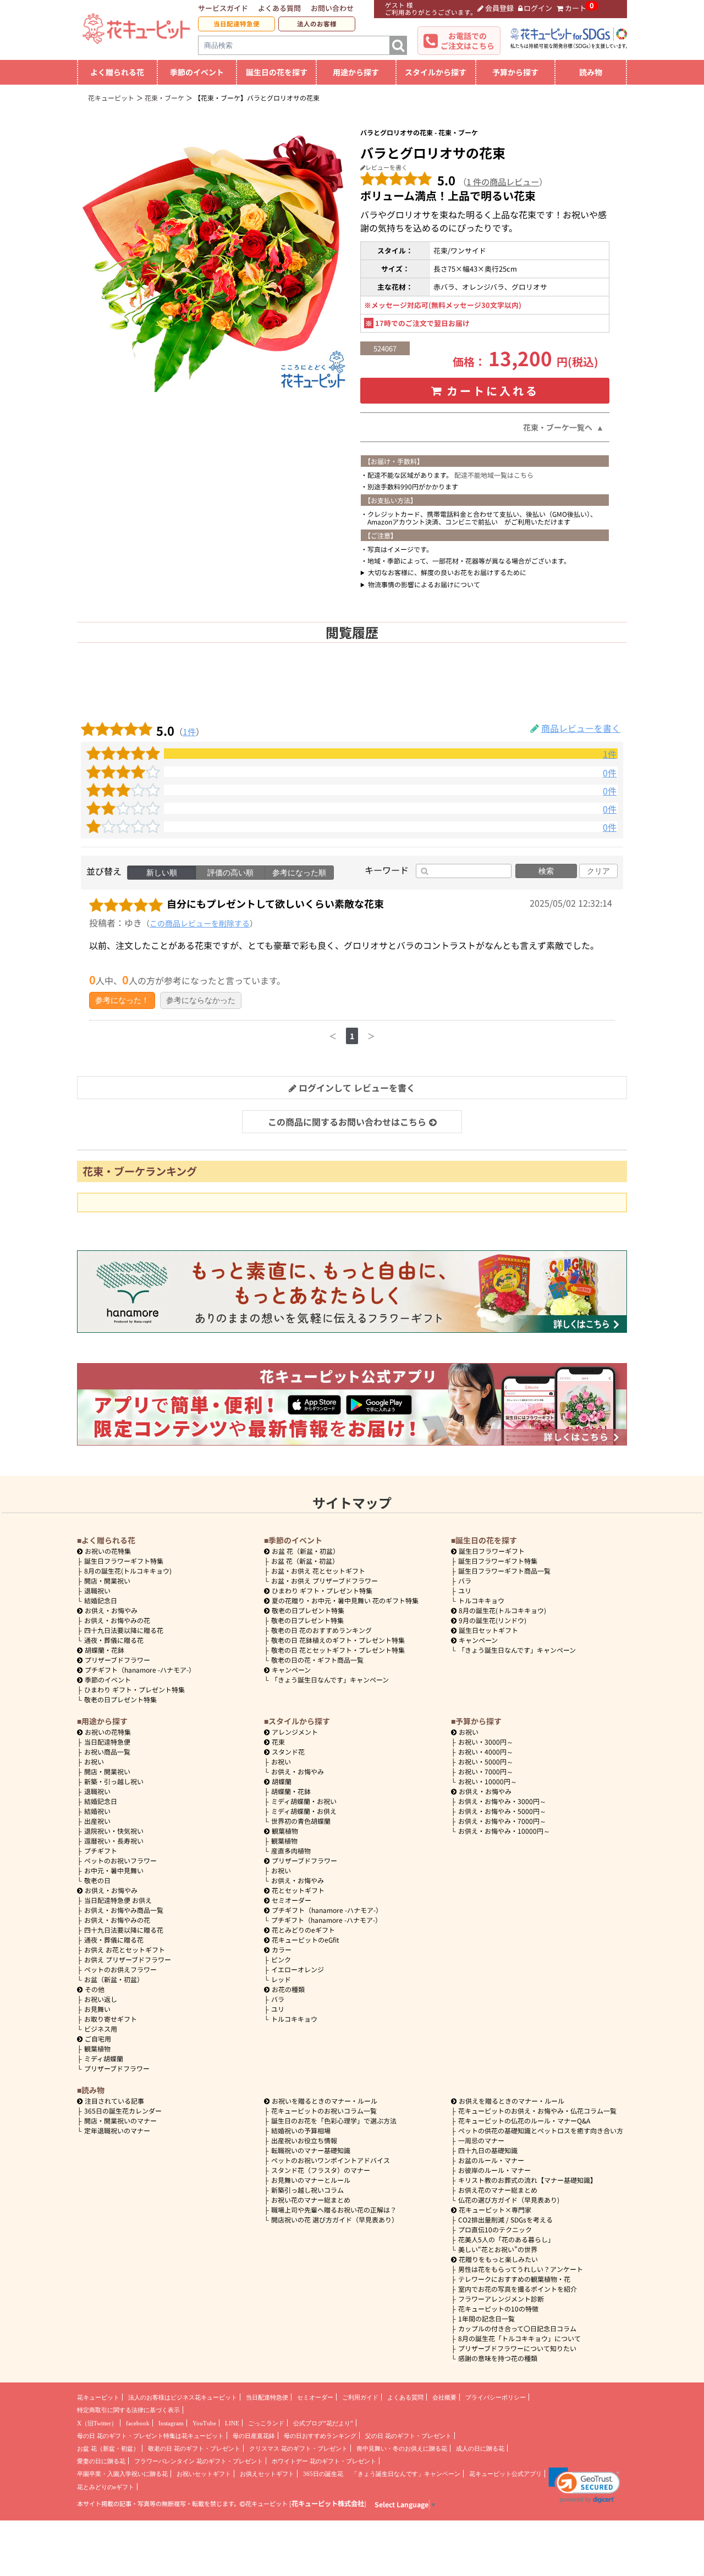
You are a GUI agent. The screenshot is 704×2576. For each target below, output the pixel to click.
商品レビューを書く (581, 728)
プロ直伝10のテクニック (495, 2229)
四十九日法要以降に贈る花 (124, 1630)
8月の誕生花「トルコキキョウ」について (519, 2338)
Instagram (171, 2423)
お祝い (94, 1761)
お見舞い (97, 2009)
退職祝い (97, 1590)
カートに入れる (493, 391)
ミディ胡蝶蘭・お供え (304, 1811)
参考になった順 (299, 873)
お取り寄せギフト (111, 2019)
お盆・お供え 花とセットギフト (318, 1571)
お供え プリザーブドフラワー (128, 1959)
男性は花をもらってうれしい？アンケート (521, 2269)
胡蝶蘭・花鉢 (105, 1650)
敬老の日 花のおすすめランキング (321, 1630)
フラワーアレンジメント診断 (501, 2299)
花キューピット (98, 2397)
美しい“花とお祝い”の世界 (498, 2249)
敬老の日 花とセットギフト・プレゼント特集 (338, 1650)
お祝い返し (101, 1999)
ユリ (465, 1590)
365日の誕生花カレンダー (123, 2111)
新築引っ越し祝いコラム (307, 2190)
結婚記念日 (101, 1600)
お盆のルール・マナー (491, 2160)
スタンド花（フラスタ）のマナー (321, 2170)
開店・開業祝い (107, 1581)
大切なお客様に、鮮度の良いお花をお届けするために (447, 572)
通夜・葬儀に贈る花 (114, 1640)
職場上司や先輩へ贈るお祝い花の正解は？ (334, 2210)
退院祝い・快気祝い (114, 1831)
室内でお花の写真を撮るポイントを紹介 (518, 2289)
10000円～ (488, 1781)
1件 (189, 731)
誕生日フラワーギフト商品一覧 (504, 1571)
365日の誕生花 (323, 2474)
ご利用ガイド (360, 2397)
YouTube (204, 2423)
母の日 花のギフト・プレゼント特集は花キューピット (150, 2436)
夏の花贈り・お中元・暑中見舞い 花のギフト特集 (345, 1600)
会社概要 (444, 2397)
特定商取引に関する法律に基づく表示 (128, 2410)
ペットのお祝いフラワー (120, 1860)
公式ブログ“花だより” (323, 2423)
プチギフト (101, 1850)
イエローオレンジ (298, 1969)
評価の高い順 (230, 873)
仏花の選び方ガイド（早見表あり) (509, 2200)
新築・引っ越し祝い (114, 1781)
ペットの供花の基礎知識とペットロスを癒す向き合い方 (541, 2130)
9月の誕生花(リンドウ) (493, 1620)
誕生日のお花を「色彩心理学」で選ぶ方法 (334, 2120)
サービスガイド (223, 8)
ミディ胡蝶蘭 (104, 2058)
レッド (281, 1979)
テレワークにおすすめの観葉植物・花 (514, 2279)
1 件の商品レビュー (503, 181)
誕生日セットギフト (488, 1630)
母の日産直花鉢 (254, 2436)
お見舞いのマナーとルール (311, 2180)
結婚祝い (97, 1811)
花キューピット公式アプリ (505, 2474)
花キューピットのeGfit (306, 1940)
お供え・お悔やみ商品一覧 (124, 1910)
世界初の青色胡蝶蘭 (301, 1821)
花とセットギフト (298, 1890)
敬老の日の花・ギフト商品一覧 (317, 1660)
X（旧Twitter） (97, 2423)
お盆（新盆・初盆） (114, 1979)
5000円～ (486, 1761)
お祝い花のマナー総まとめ (311, 2200)
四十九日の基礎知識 (488, 2150)
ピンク (281, 1959)
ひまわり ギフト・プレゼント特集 (134, 1689)
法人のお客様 (317, 24)
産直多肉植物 (291, 1850)
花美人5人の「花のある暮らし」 (506, 2239)
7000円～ (486, 1771)
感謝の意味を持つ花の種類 (498, 2358)
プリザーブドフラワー (117, 1660)
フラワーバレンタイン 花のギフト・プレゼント (199, 2461)
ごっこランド (266, 2423)
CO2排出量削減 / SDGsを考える (505, 2219)
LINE (232, 2423)
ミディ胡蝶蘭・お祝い (304, 1801)
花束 (278, 1742)
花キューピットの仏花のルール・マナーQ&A (524, 2120)
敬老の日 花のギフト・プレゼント (194, 2448)
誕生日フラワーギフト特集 (124, 1561)
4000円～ (486, 1752)
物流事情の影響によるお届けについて (424, 584)
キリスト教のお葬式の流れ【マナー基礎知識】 (527, 2180)
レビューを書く (386, 167)
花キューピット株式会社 (328, 2503)
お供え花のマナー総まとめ (498, 2190)
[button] (584, 2485)
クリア (598, 871)
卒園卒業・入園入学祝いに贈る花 (122, 2474)
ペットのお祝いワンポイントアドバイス (331, 2160)
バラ (465, 1581)
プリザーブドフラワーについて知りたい (517, 2348)
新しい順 (162, 873)
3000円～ (486, 1742)
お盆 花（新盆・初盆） (305, 1561)
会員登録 (499, 8)
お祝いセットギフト (204, 2474)
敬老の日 (97, 1880)
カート (576, 8)
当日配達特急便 (237, 24)
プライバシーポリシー (496, 2397)
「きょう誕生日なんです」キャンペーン (330, 1679)
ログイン (538, 8)
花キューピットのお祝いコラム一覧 (324, 2111)
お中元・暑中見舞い (114, 1870)
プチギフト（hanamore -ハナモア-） (140, 1670)
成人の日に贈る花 (480, 2448)
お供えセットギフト (267, 2474)
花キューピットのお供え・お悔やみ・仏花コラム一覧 (537, 2111)
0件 (610, 773)
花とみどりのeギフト (303, 1930)
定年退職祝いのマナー (117, 2130)
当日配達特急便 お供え (118, 1900)
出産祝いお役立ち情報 (304, 2140)
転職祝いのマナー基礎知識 (311, 2150)
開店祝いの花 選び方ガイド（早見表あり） (335, 2219)
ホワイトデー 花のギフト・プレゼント (324, 2461)
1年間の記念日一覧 (486, 2318)
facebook (138, 2423)
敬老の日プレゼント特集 (120, 1699)
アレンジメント (295, 1732)
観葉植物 (97, 2048)
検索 (546, 871)
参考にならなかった (201, 1000)
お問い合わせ (332, 8)
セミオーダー (291, 1900)
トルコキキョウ (481, 1600)
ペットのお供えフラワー (120, 1969)
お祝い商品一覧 (107, 1752)
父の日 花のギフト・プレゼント (408, 2436)
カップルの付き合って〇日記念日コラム (517, 2328)
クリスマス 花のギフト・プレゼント (298, 2448)
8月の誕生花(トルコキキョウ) (128, 1571)
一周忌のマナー (481, 2140)
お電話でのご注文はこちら (468, 41)
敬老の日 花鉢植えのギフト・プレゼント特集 (338, 1640)
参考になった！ (122, 1000)
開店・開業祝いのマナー (120, 2120)
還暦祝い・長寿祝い (114, 1841)
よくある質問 (279, 8)
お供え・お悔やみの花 (117, 1620)
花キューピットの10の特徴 (498, 2309)
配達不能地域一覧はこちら (494, 475)
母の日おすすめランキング (320, 2436)
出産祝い (97, 1821)
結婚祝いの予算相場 (301, 2130)
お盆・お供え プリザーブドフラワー (324, 1581)
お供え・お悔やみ (111, 1610)
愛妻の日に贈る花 (101, 2461)
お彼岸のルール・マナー (494, 2170)
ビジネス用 (101, 2029)
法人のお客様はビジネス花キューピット (183, 2397)
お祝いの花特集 (108, 1551)
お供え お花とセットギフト (125, 1949)
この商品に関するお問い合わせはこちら (347, 1122)
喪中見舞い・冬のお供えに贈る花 (402, 2448)
